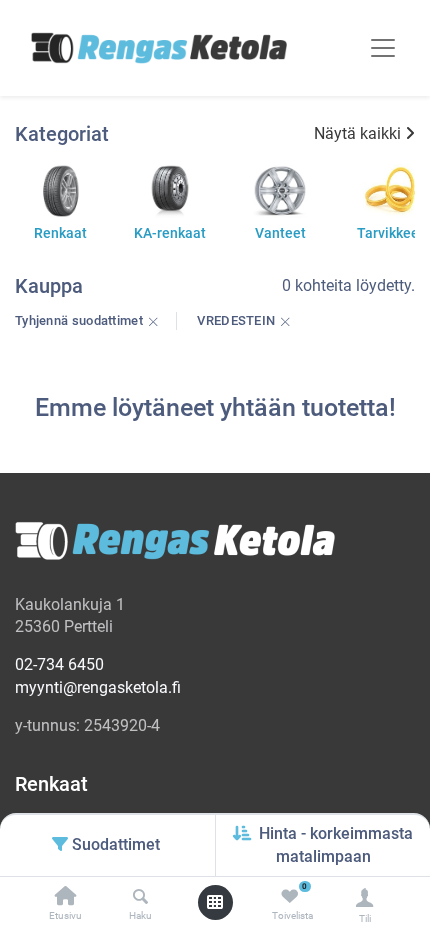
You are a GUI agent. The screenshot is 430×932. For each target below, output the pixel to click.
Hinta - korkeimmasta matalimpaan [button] (336, 844)
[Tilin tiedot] (364, 897)
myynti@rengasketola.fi (98, 687)
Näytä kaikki (357, 133)
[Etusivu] (66, 897)
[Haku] (140, 897)
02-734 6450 (59, 664)
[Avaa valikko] (215, 902)
